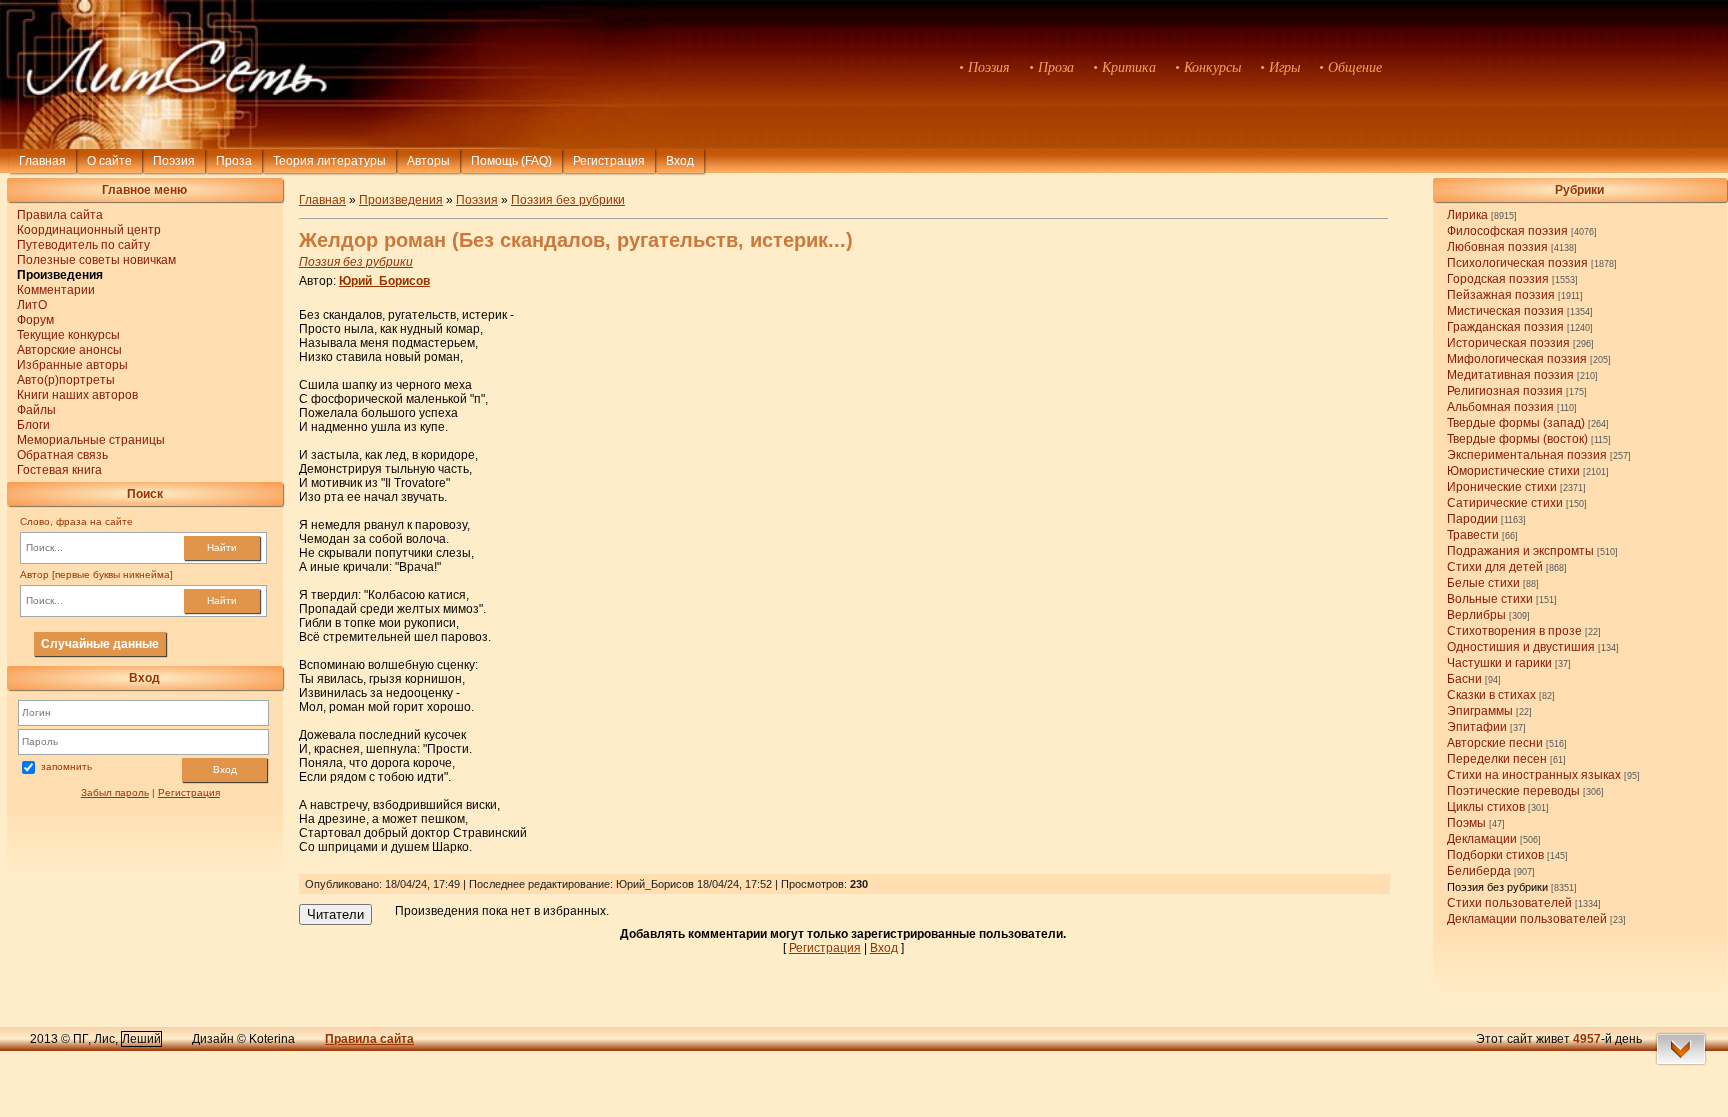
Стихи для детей (1495, 567)
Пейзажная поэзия (1501, 295)
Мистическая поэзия (1505, 311)
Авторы (428, 161)
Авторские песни (1495, 743)
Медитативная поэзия (1510, 375)
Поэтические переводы (1513, 791)
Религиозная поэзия (1505, 391)
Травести (1473, 535)
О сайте (109, 161)
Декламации (1482, 839)
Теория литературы (329, 161)
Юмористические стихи (1513, 471)
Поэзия (174, 161)
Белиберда (1479, 871)
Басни (1464, 679)
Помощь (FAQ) (511, 161)
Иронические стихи (1502, 487)
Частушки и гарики (1499, 663)
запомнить (66, 766)
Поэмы (1466, 823)
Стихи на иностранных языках (1534, 775)
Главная (42, 161)
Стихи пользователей (1509, 903)
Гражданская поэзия (1505, 327)
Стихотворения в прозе (1514, 631)
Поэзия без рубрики (1497, 887)
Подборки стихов (1495, 855)
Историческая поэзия (1508, 343)
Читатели (335, 914)
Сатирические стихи (1505, 503)
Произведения (401, 200)
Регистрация (609, 161)
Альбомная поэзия (1500, 407)
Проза (234, 161)
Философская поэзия (1507, 231)
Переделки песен (1497, 759)
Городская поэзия (1498, 279)
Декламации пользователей (1527, 919)
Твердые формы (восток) (1517, 439)
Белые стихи (1483, 583)
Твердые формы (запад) (1516, 423)
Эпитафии (1477, 727)
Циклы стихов (1486, 807)
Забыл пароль (115, 792)
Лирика (1467, 215)
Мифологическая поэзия (1517, 359)
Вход (225, 769)
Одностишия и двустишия (1521, 647)
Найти (222, 547)
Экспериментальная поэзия (1527, 455)
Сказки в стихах (1491, 695)
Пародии (1472, 519)
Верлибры (1476, 615)
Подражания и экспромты (1520, 551)
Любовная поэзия (1497, 247)
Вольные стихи (1490, 599)
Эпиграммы (1480, 711)
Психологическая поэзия (1517, 263)
